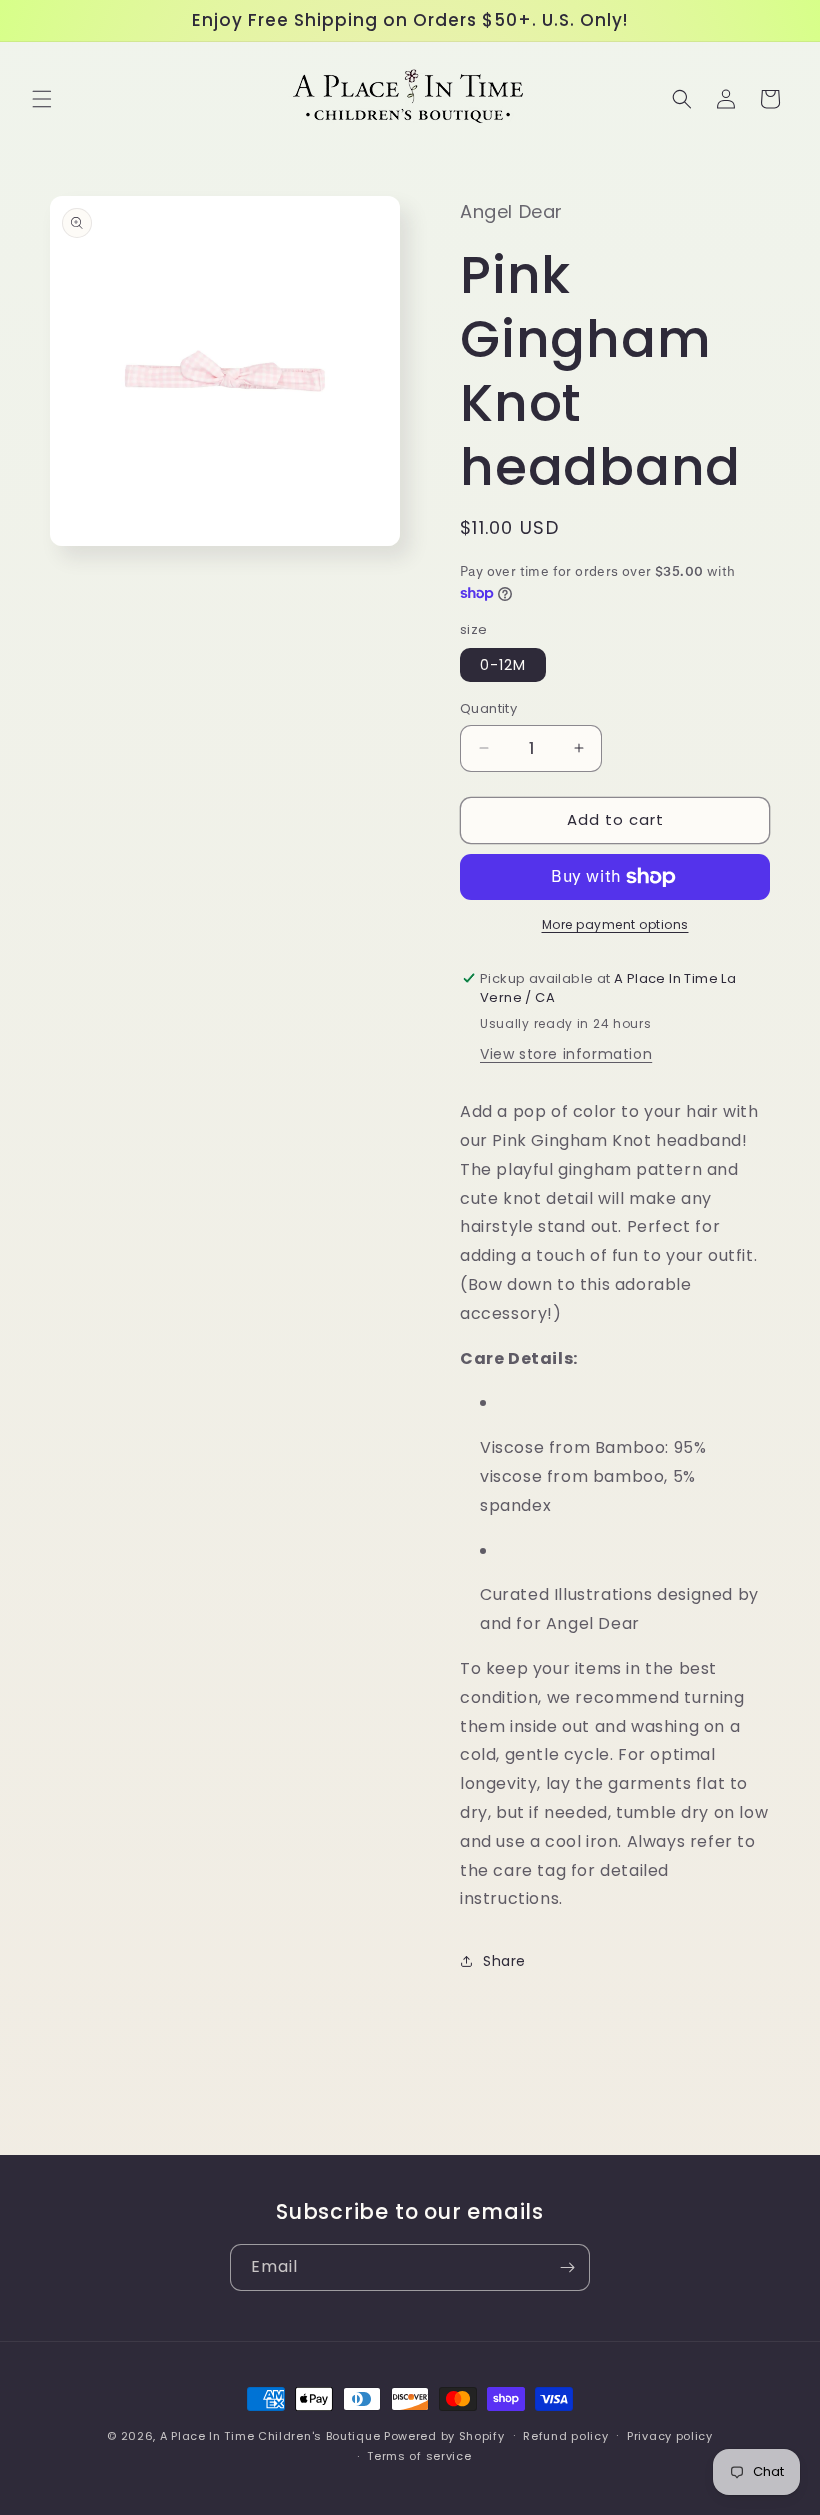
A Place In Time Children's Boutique (270, 2436)
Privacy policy (670, 2436)
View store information (566, 1054)
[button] (42, 99)
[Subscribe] (567, 2267)
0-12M (503, 665)
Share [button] (504, 1961)
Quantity (488, 708)
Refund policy (565, 2436)
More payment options (615, 924)
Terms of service (419, 2456)
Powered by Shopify (444, 2436)
